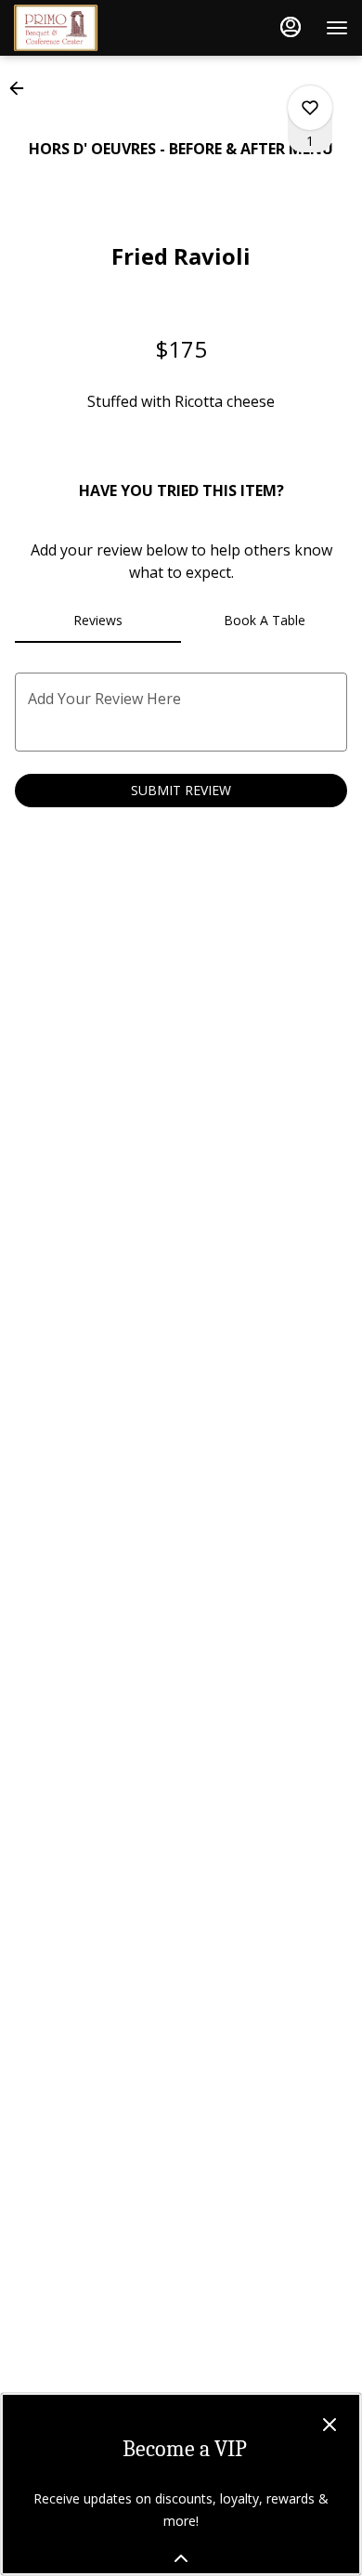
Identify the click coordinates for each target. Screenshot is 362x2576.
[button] (22, 88)
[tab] (98, 621)
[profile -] (291, 27)
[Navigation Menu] (337, 28)
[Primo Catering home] (97, 28)
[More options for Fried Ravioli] (310, 108)
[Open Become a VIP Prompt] (181, 2558)
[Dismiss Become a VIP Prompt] (330, 2425)
